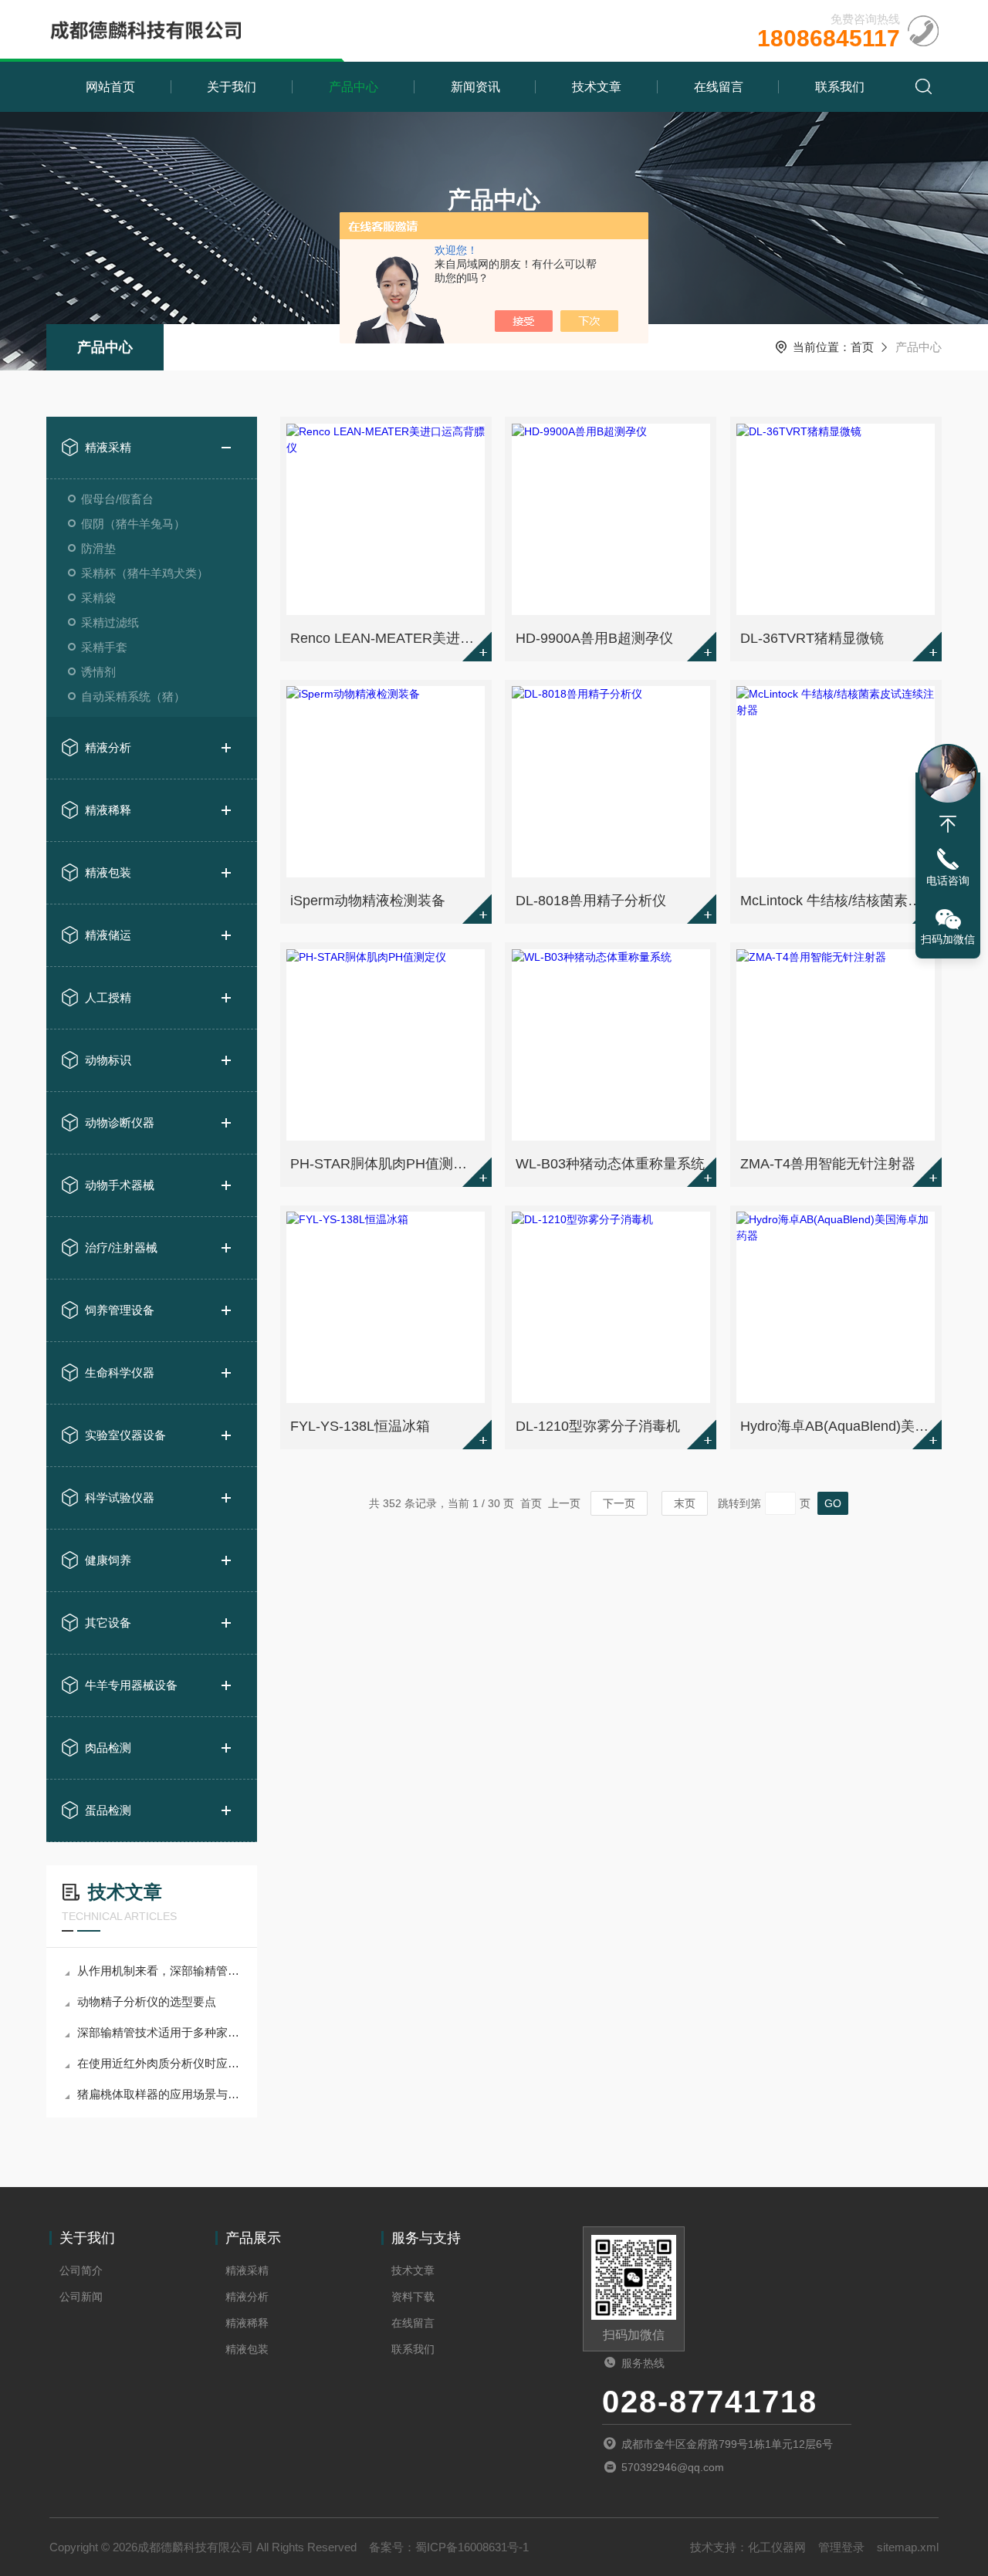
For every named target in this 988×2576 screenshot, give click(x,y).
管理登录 (841, 2547)
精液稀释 (108, 810)
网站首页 (110, 87)
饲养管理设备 (120, 1310)
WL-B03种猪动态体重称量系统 (610, 1164)
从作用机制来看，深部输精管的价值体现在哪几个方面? (159, 1971)
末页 (685, 1503)
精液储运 (108, 935)
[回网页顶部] (948, 824)
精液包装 (108, 872)
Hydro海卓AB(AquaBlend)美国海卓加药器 (837, 1426)
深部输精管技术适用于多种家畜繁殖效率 (159, 2032)
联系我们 (840, 87)
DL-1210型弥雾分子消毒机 (598, 1426)
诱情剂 (98, 672)
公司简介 (81, 2270)
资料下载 (413, 2297)
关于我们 (232, 87)
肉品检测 (108, 1748)
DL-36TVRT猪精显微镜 (812, 638)
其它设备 (108, 1623)
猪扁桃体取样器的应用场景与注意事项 (159, 2094)
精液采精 (108, 447)
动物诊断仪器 (120, 1122)
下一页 (619, 1503)
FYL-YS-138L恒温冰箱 (360, 1426)
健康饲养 (108, 1560)
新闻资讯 (475, 87)
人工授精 (108, 997)
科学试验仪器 (120, 1498)
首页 (862, 347)
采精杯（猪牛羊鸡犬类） (145, 573)
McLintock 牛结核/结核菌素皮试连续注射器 (837, 901)
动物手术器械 (120, 1185)
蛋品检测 (108, 1810)
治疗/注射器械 (121, 1247)
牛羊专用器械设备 (131, 1685)
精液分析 (108, 747)
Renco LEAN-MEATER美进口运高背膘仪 (387, 638)
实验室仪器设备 (125, 1435)
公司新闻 (81, 2297)
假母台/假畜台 (117, 499)
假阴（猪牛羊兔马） (133, 524)
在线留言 (719, 87)
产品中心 (354, 87)
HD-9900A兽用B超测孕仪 (594, 638)
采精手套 (104, 647)
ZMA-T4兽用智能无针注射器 (828, 1164)
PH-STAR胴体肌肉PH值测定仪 (386, 1164)
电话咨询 (948, 881)
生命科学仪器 (120, 1373)
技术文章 (597, 87)
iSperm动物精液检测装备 (368, 901)
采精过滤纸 (110, 622)
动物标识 (108, 1060)
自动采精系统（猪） (133, 696)
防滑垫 (98, 548)
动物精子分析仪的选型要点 (147, 2001)
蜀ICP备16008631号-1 (472, 2547)
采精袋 (98, 598)
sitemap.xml (908, 2547)
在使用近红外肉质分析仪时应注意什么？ (159, 2063)
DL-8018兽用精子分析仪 (591, 901)
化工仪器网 (777, 2547)
